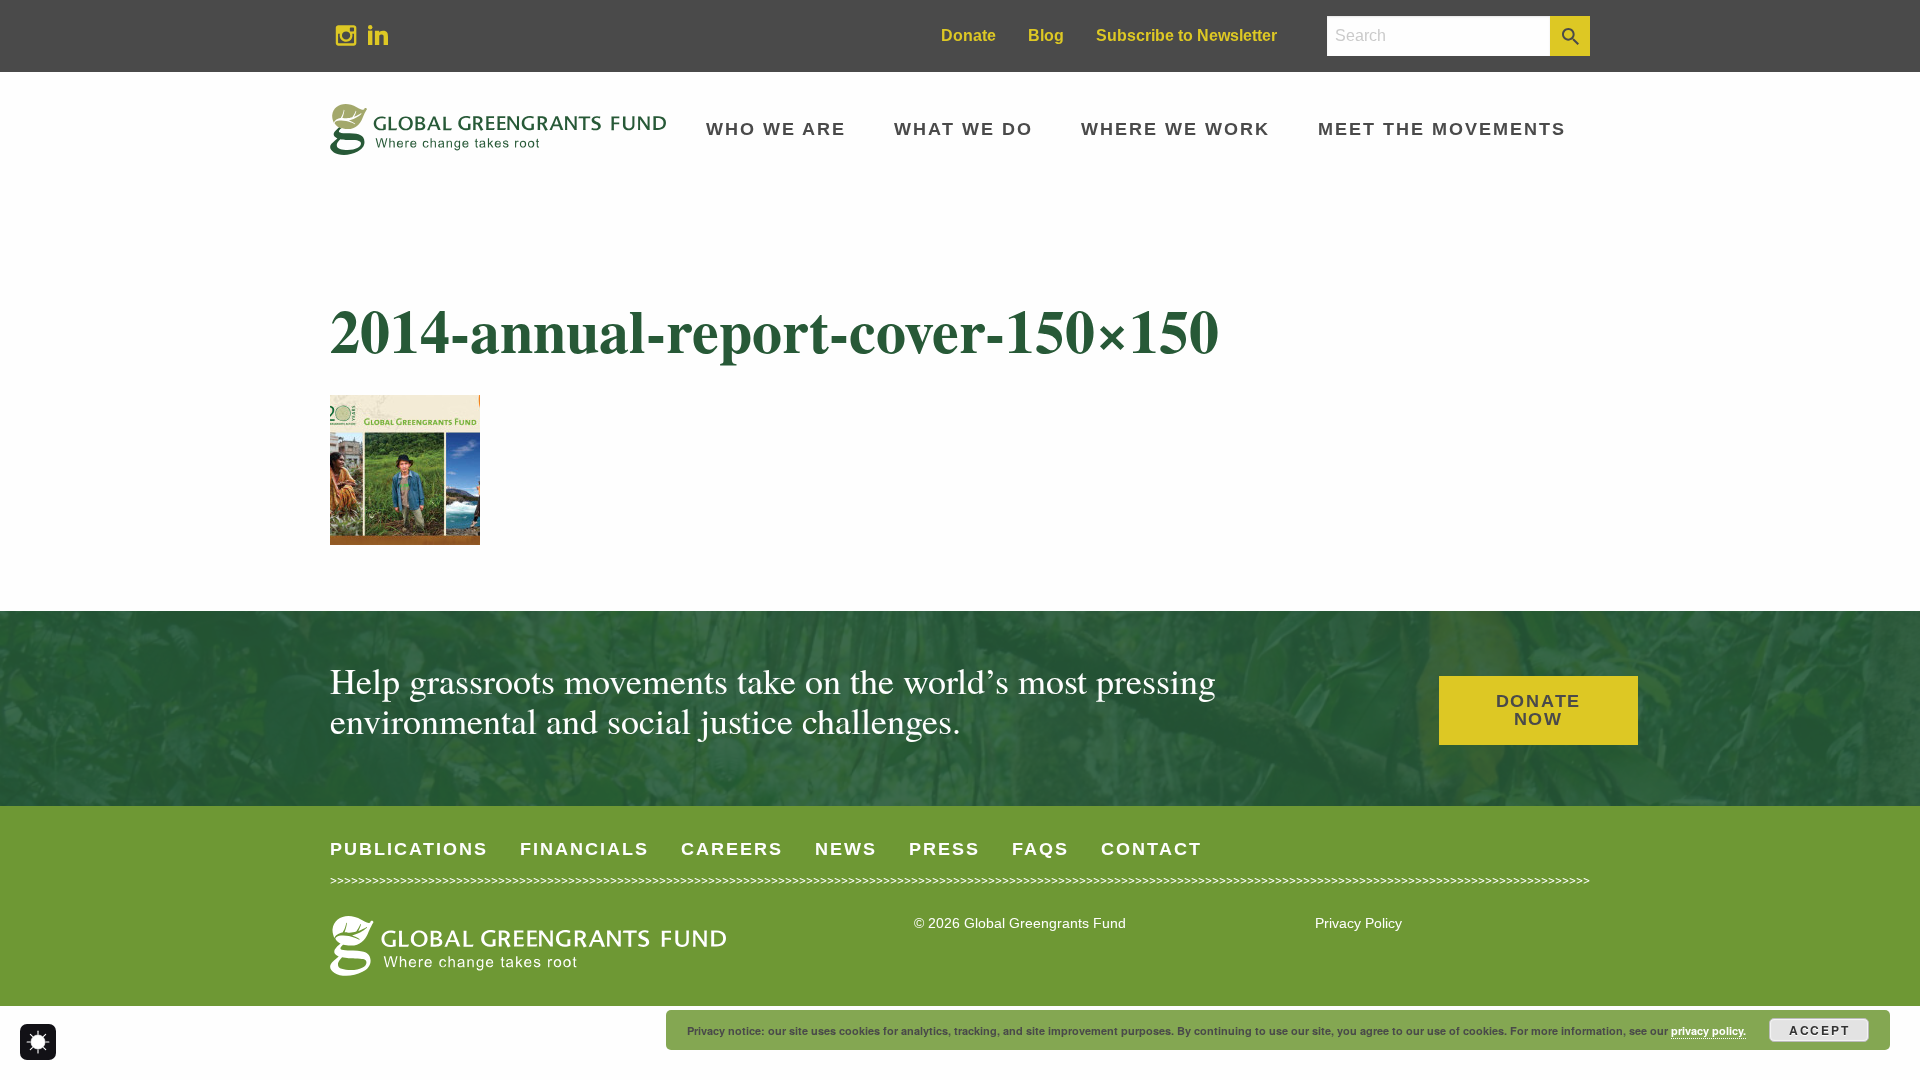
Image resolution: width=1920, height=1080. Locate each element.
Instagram (338, 34)
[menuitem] (346, 36)
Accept (1819, 1030)
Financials (584, 849)
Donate (968, 35)
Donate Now (1539, 710)
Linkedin (370, 34)
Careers (732, 849)
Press (944, 849)
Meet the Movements (1442, 129)
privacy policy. (1708, 1030)
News (846, 849)
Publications (409, 849)
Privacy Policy (1358, 923)
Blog (1046, 35)
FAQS (1040, 849)
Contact (1151, 849)
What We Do (963, 129)
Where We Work (1175, 129)
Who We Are (776, 129)
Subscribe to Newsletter (1186, 35)
